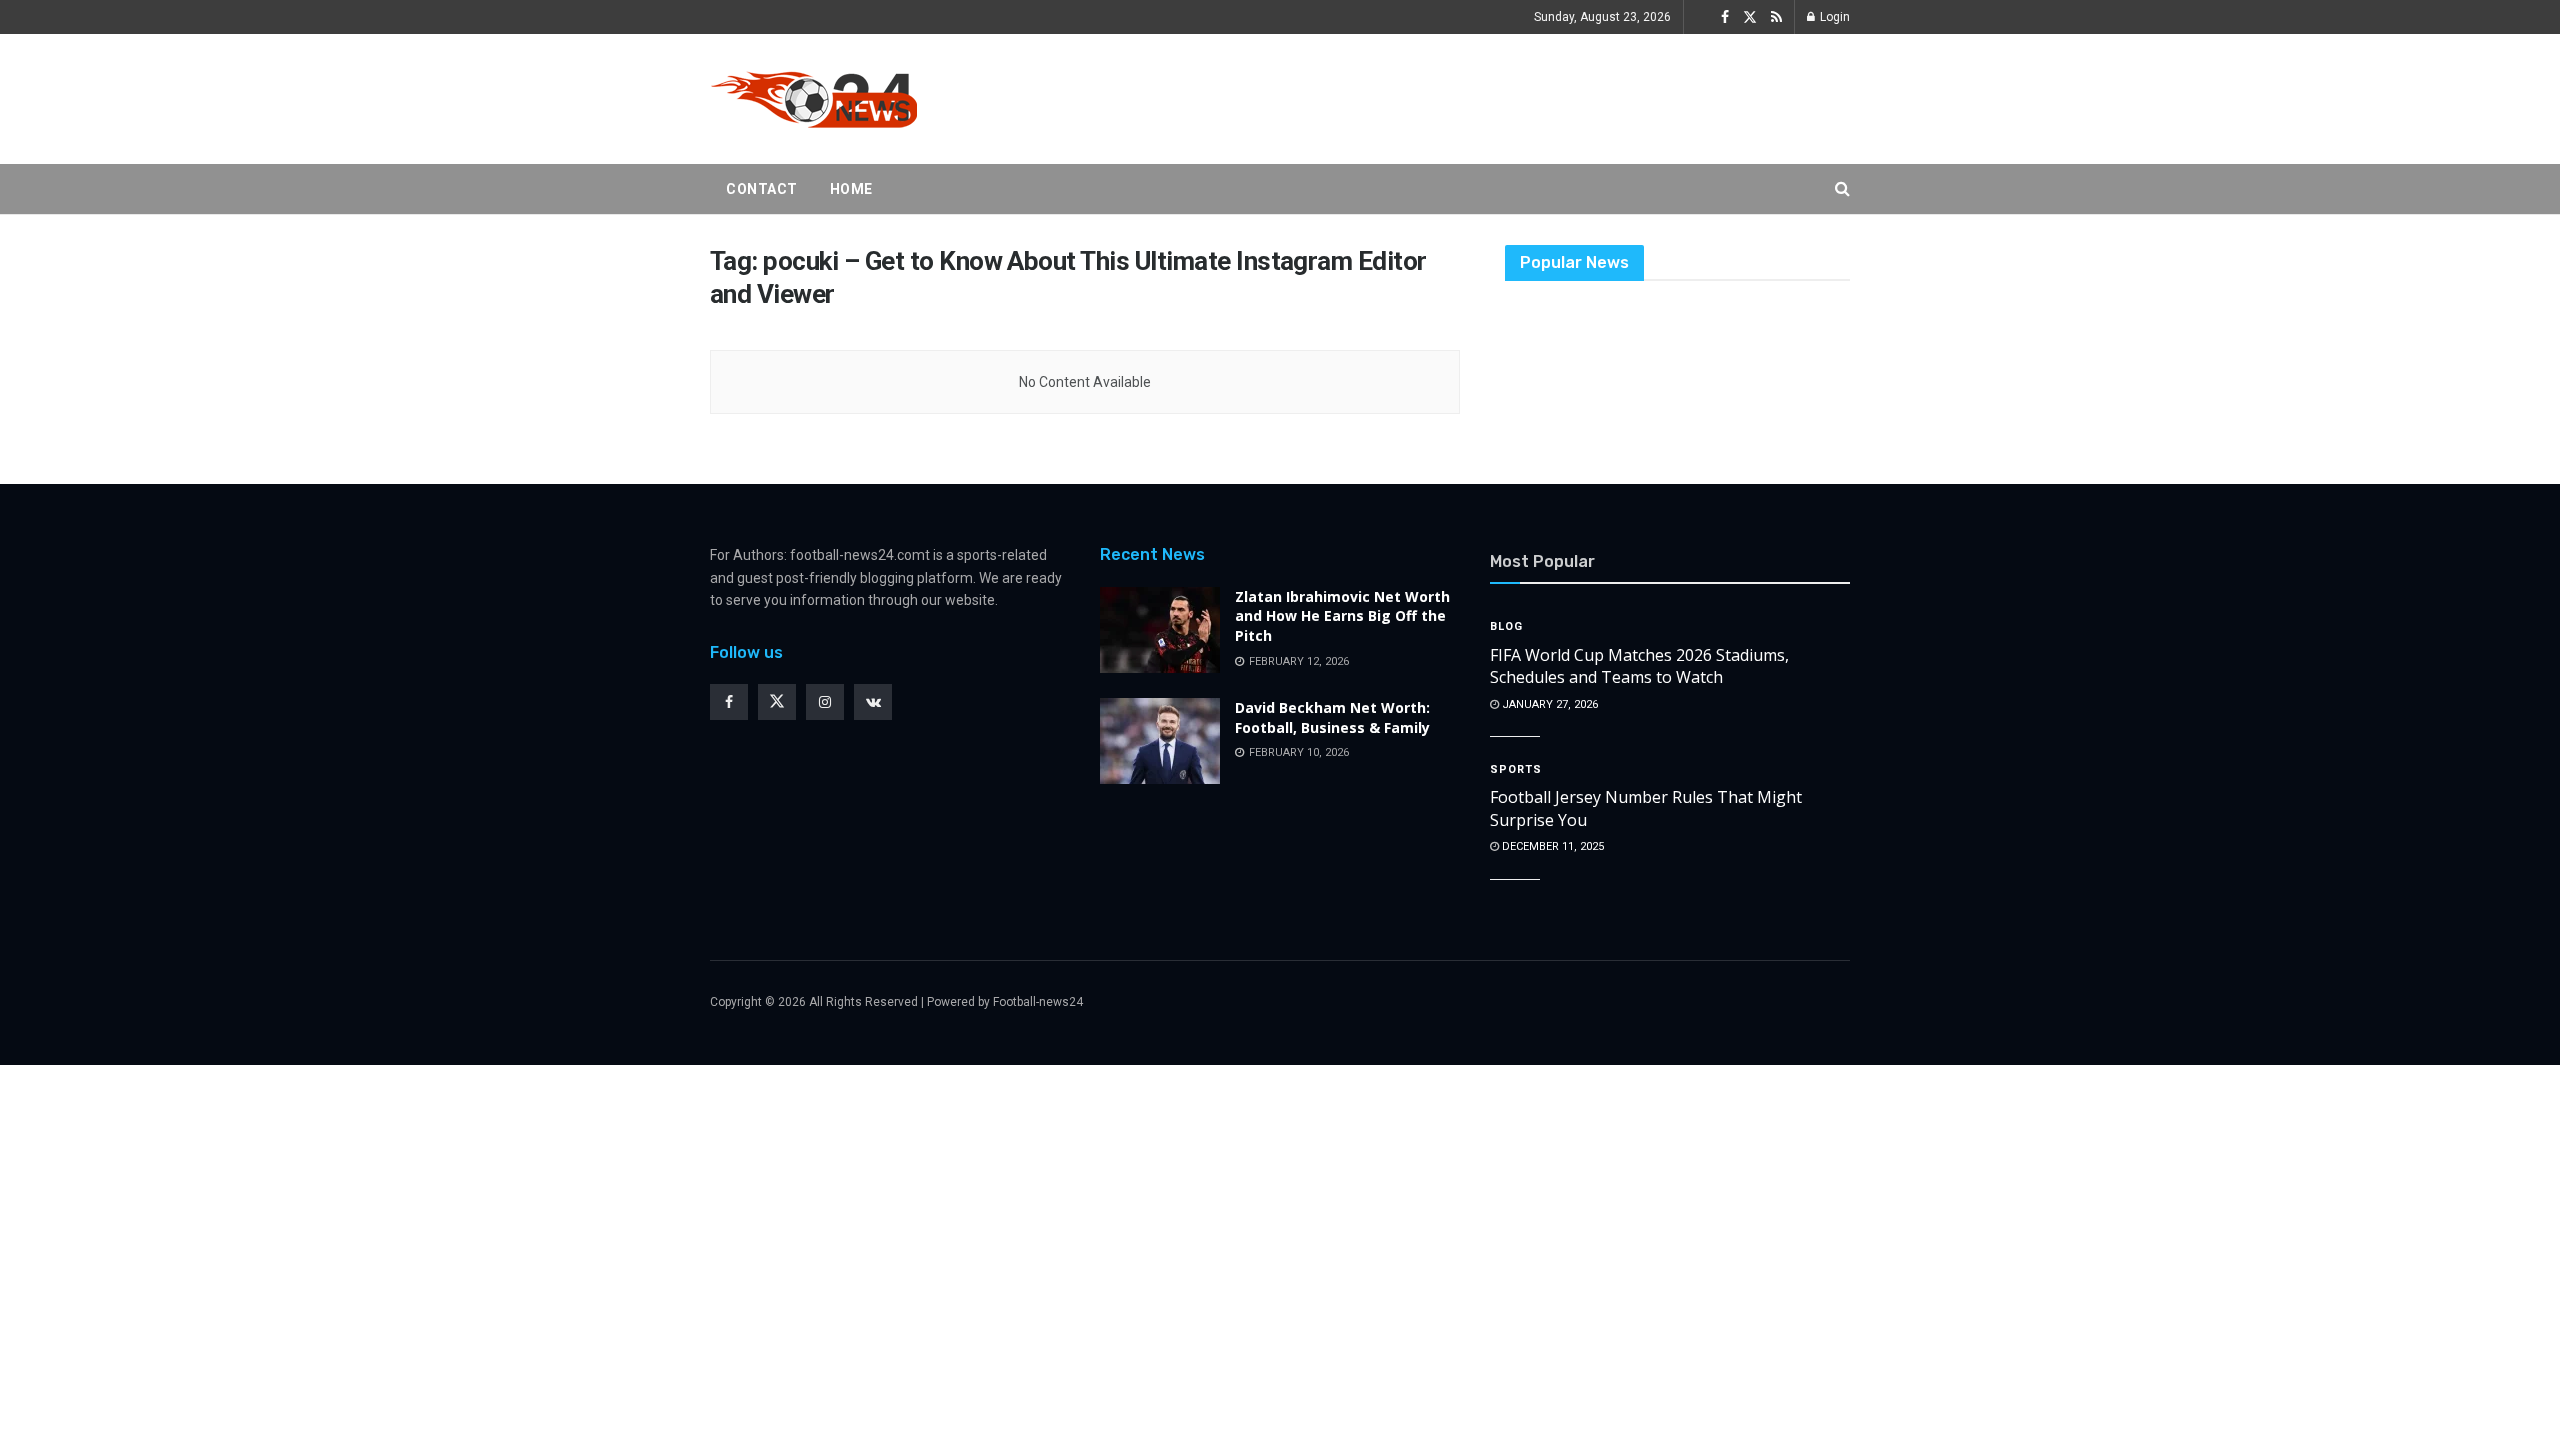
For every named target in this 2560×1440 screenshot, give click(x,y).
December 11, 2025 (1551, 846)
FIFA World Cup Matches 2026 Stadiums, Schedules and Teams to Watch (1639, 666)
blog (1506, 626)
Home (851, 189)
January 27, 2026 (1548, 704)
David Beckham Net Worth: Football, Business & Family (1332, 717)
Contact (762, 189)
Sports (1516, 769)
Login (1833, 17)
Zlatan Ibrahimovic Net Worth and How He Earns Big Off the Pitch (1342, 616)
